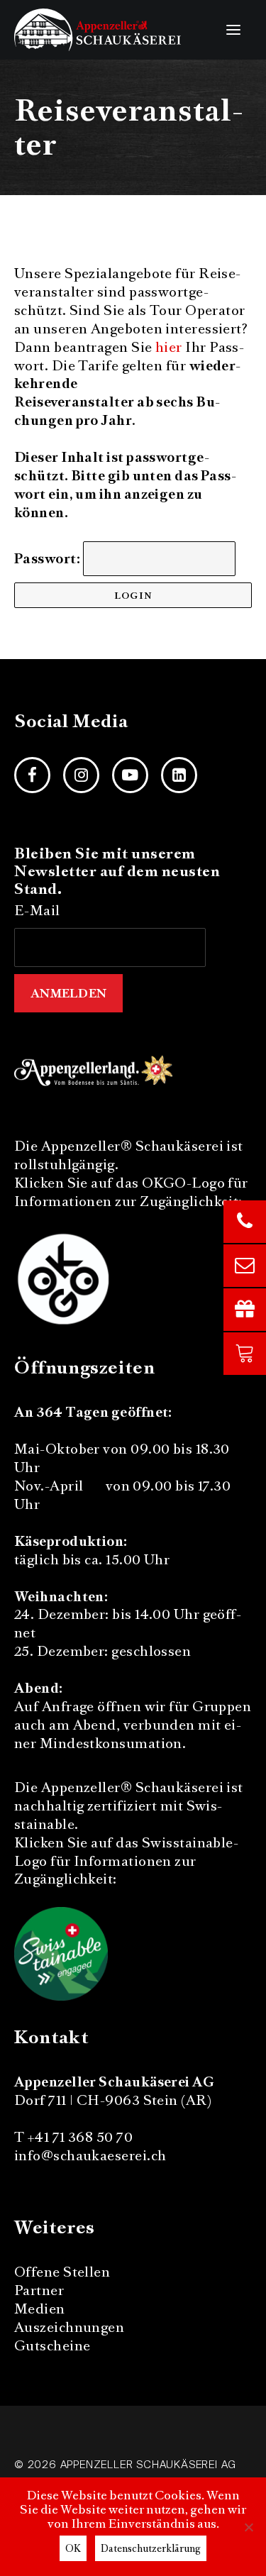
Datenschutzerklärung (151, 2548)
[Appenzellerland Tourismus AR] (95, 1069)
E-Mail (37, 911)
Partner (39, 2290)
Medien (40, 2309)
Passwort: (49, 559)
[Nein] (248, 2527)
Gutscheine (52, 2346)
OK (73, 2548)
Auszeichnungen (69, 2327)
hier (169, 347)
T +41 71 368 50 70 (73, 2137)
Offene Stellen (62, 2272)
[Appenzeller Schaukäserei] (98, 30)
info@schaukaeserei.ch (90, 2156)
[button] (233, 30)
